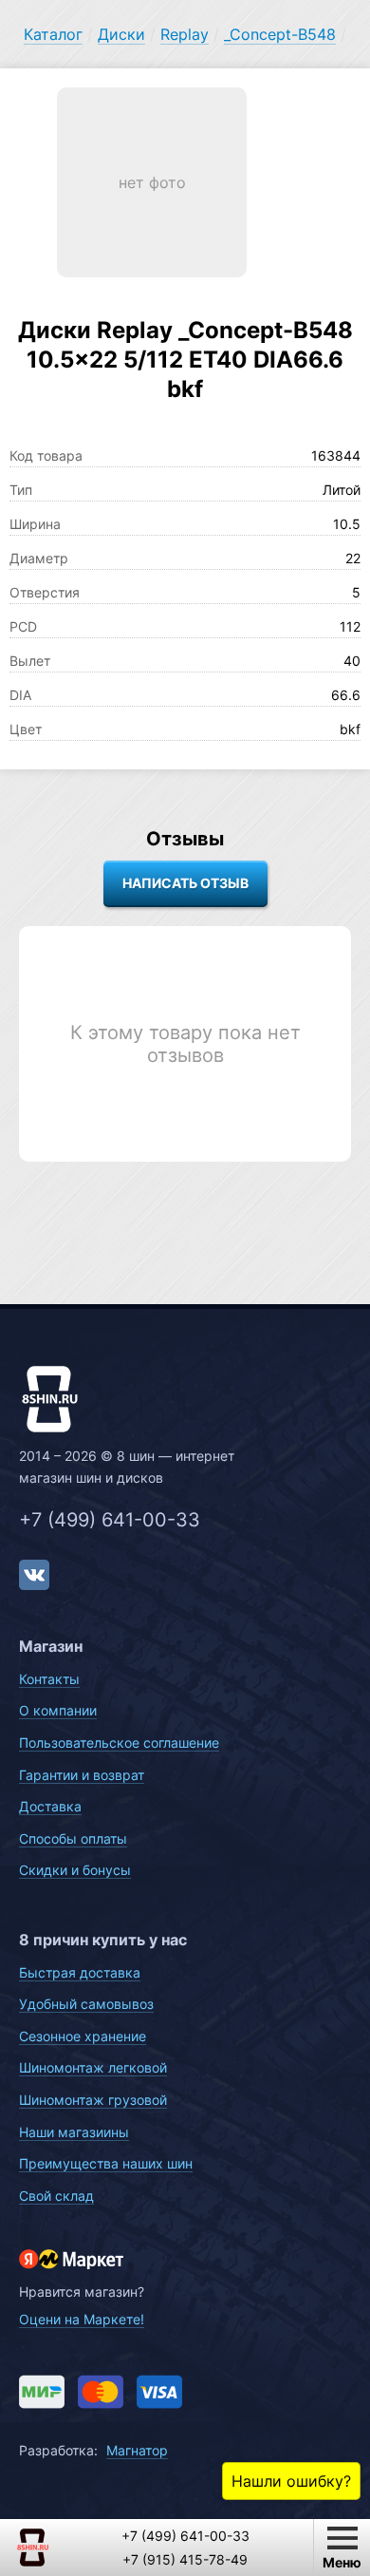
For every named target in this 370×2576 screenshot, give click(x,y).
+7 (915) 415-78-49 (185, 2559)
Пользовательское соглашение (119, 1743)
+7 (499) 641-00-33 (110, 1520)
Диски (121, 34)
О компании (58, 1710)
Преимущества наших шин (106, 2163)
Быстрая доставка (80, 1972)
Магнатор (137, 2450)
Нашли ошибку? (291, 2481)
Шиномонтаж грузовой (93, 2100)
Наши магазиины (74, 2132)
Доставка (50, 1806)
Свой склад (56, 2196)
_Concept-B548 (280, 34)
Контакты (49, 1679)
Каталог (53, 34)
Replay (185, 34)
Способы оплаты (73, 1838)
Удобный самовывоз (86, 2004)
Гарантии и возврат (82, 1775)
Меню (342, 2562)
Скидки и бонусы (75, 1870)
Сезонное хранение (83, 2036)
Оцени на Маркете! (82, 2319)
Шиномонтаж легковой (93, 2067)
